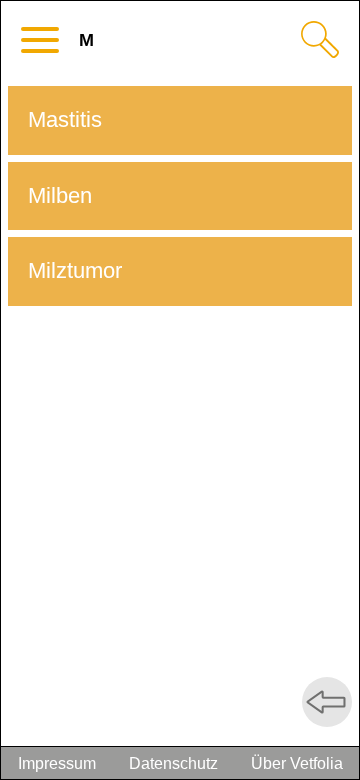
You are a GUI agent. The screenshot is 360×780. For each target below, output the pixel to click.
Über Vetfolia (297, 763)
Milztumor (75, 270)
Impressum (57, 763)
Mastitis (65, 119)
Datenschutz (173, 763)
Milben (60, 195)
